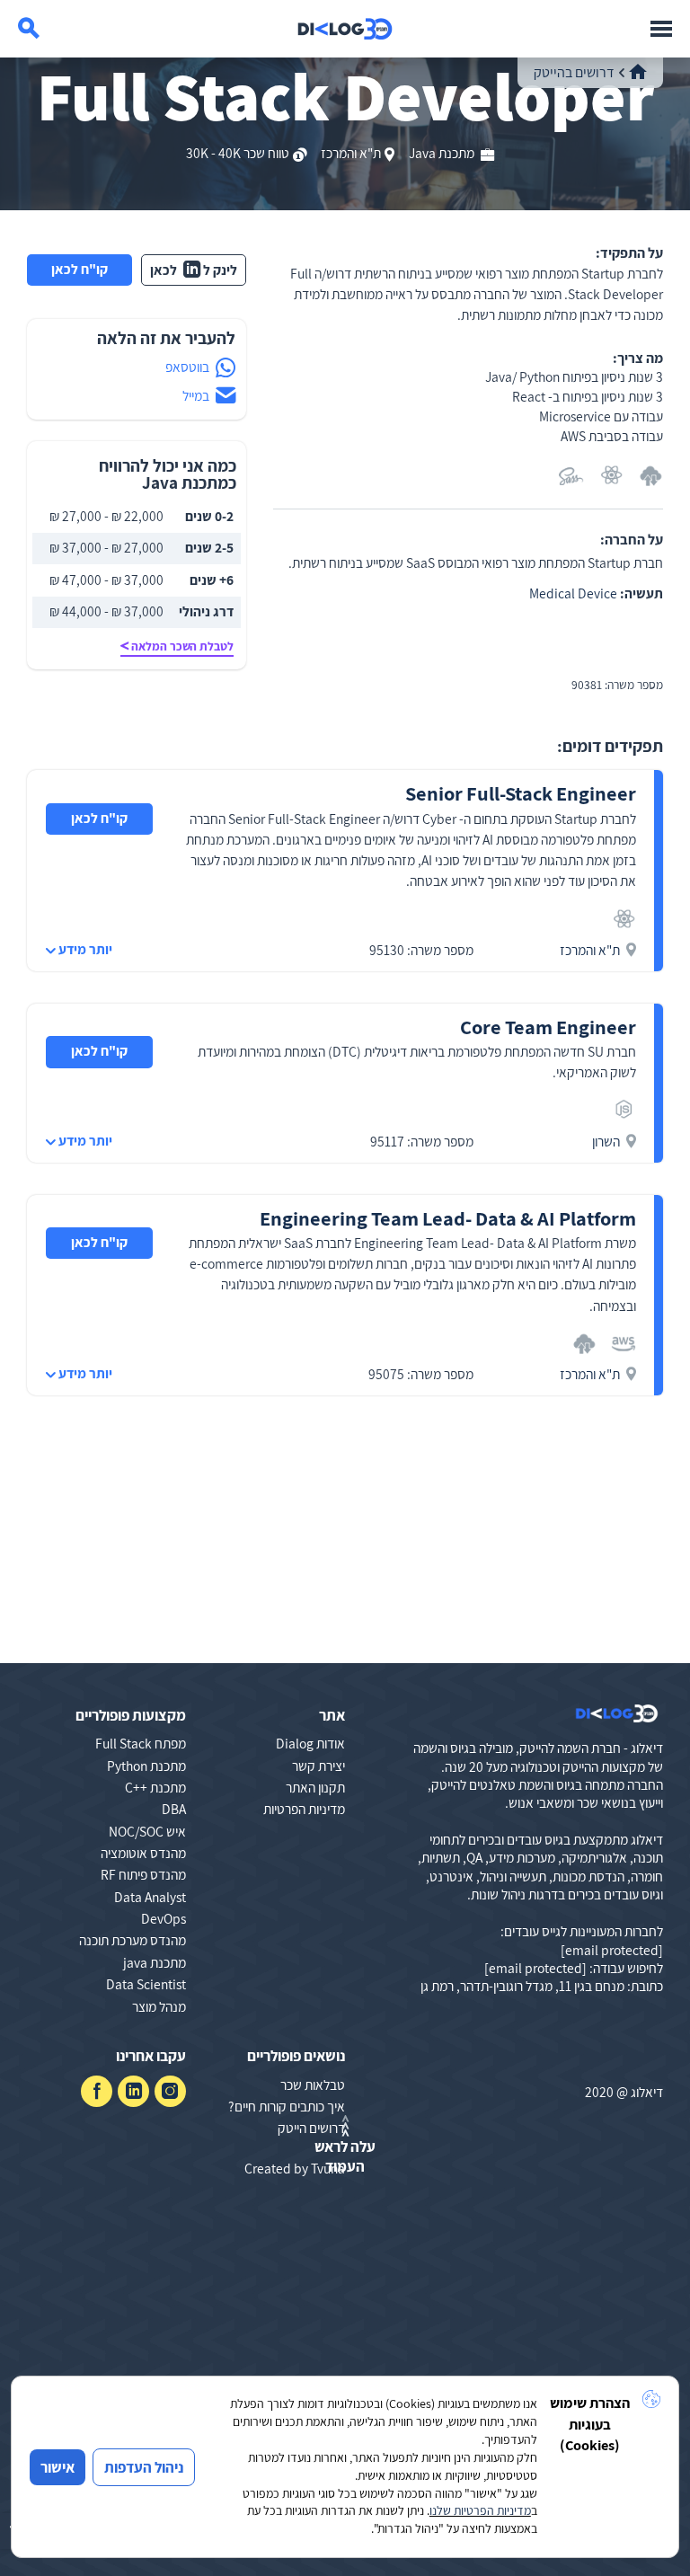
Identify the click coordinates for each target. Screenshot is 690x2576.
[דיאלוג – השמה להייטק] (617, 1714)
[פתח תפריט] (661, 29)
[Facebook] (97, 2091)
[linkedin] (133, 2091)
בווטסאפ (187, 367)
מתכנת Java (443, 153)
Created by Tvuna (295, 2168)
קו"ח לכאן (80, 269)
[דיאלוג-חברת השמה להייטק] (345, 29)
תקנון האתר (315, 1787)
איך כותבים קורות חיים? (287, 2106)
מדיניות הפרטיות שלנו (480, 2510)
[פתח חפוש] (29, 29)
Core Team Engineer (548, 1027)
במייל (196, 395)
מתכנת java (155, 1962)
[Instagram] (170, 2091)
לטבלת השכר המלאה (182, 646)
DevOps (164, 1918)
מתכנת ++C (155, 1787)
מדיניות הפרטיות (304, 1809)
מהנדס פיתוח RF (143, 1874)
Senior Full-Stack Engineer (521, 793)
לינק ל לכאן (194, 270)
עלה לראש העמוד (345, 2156)
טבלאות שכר (313, 2085)
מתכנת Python (146, 1766)
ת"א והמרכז (351, 153)
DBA (174, 1809)
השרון (606, 1141)
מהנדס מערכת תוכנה (133, 1940)
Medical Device (573, 593)
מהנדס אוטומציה (143, 1853)
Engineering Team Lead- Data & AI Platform (448, 1218)
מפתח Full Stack (141, 1743)
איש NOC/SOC (147, 1831)
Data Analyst (150, 1897)
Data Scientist (146, 1984)
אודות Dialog (310, 1743)
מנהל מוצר (159, 2006)
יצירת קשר (318, 1766)
